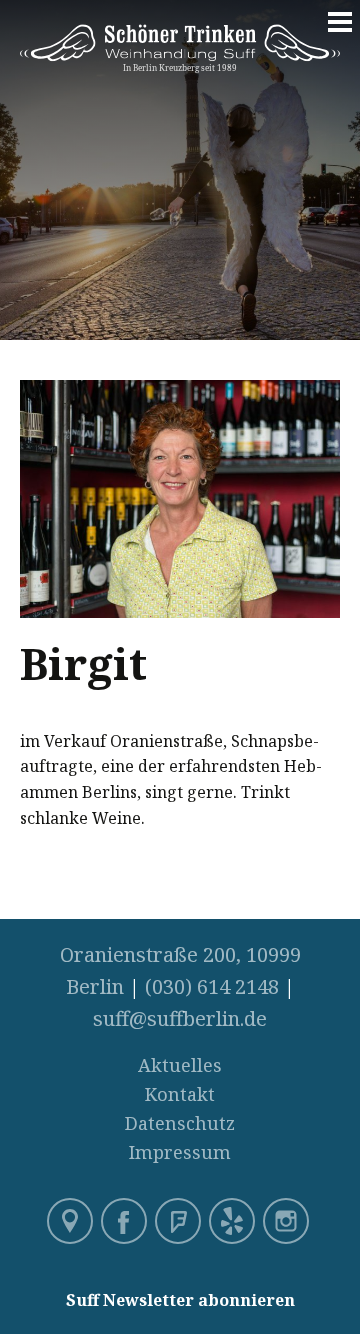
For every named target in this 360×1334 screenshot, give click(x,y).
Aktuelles (180, 1065)
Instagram (288, 1223)
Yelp (234, 1223)
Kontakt (180, 1094)
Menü (340, 32)
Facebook (126, 1223)
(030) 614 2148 (212, 986)
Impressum (180, 1152)
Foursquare (180, 1223)
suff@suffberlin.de (180, 1018)
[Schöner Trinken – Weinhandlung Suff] (180, 61)
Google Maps (72, 1223)
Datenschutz (180, 1123)
